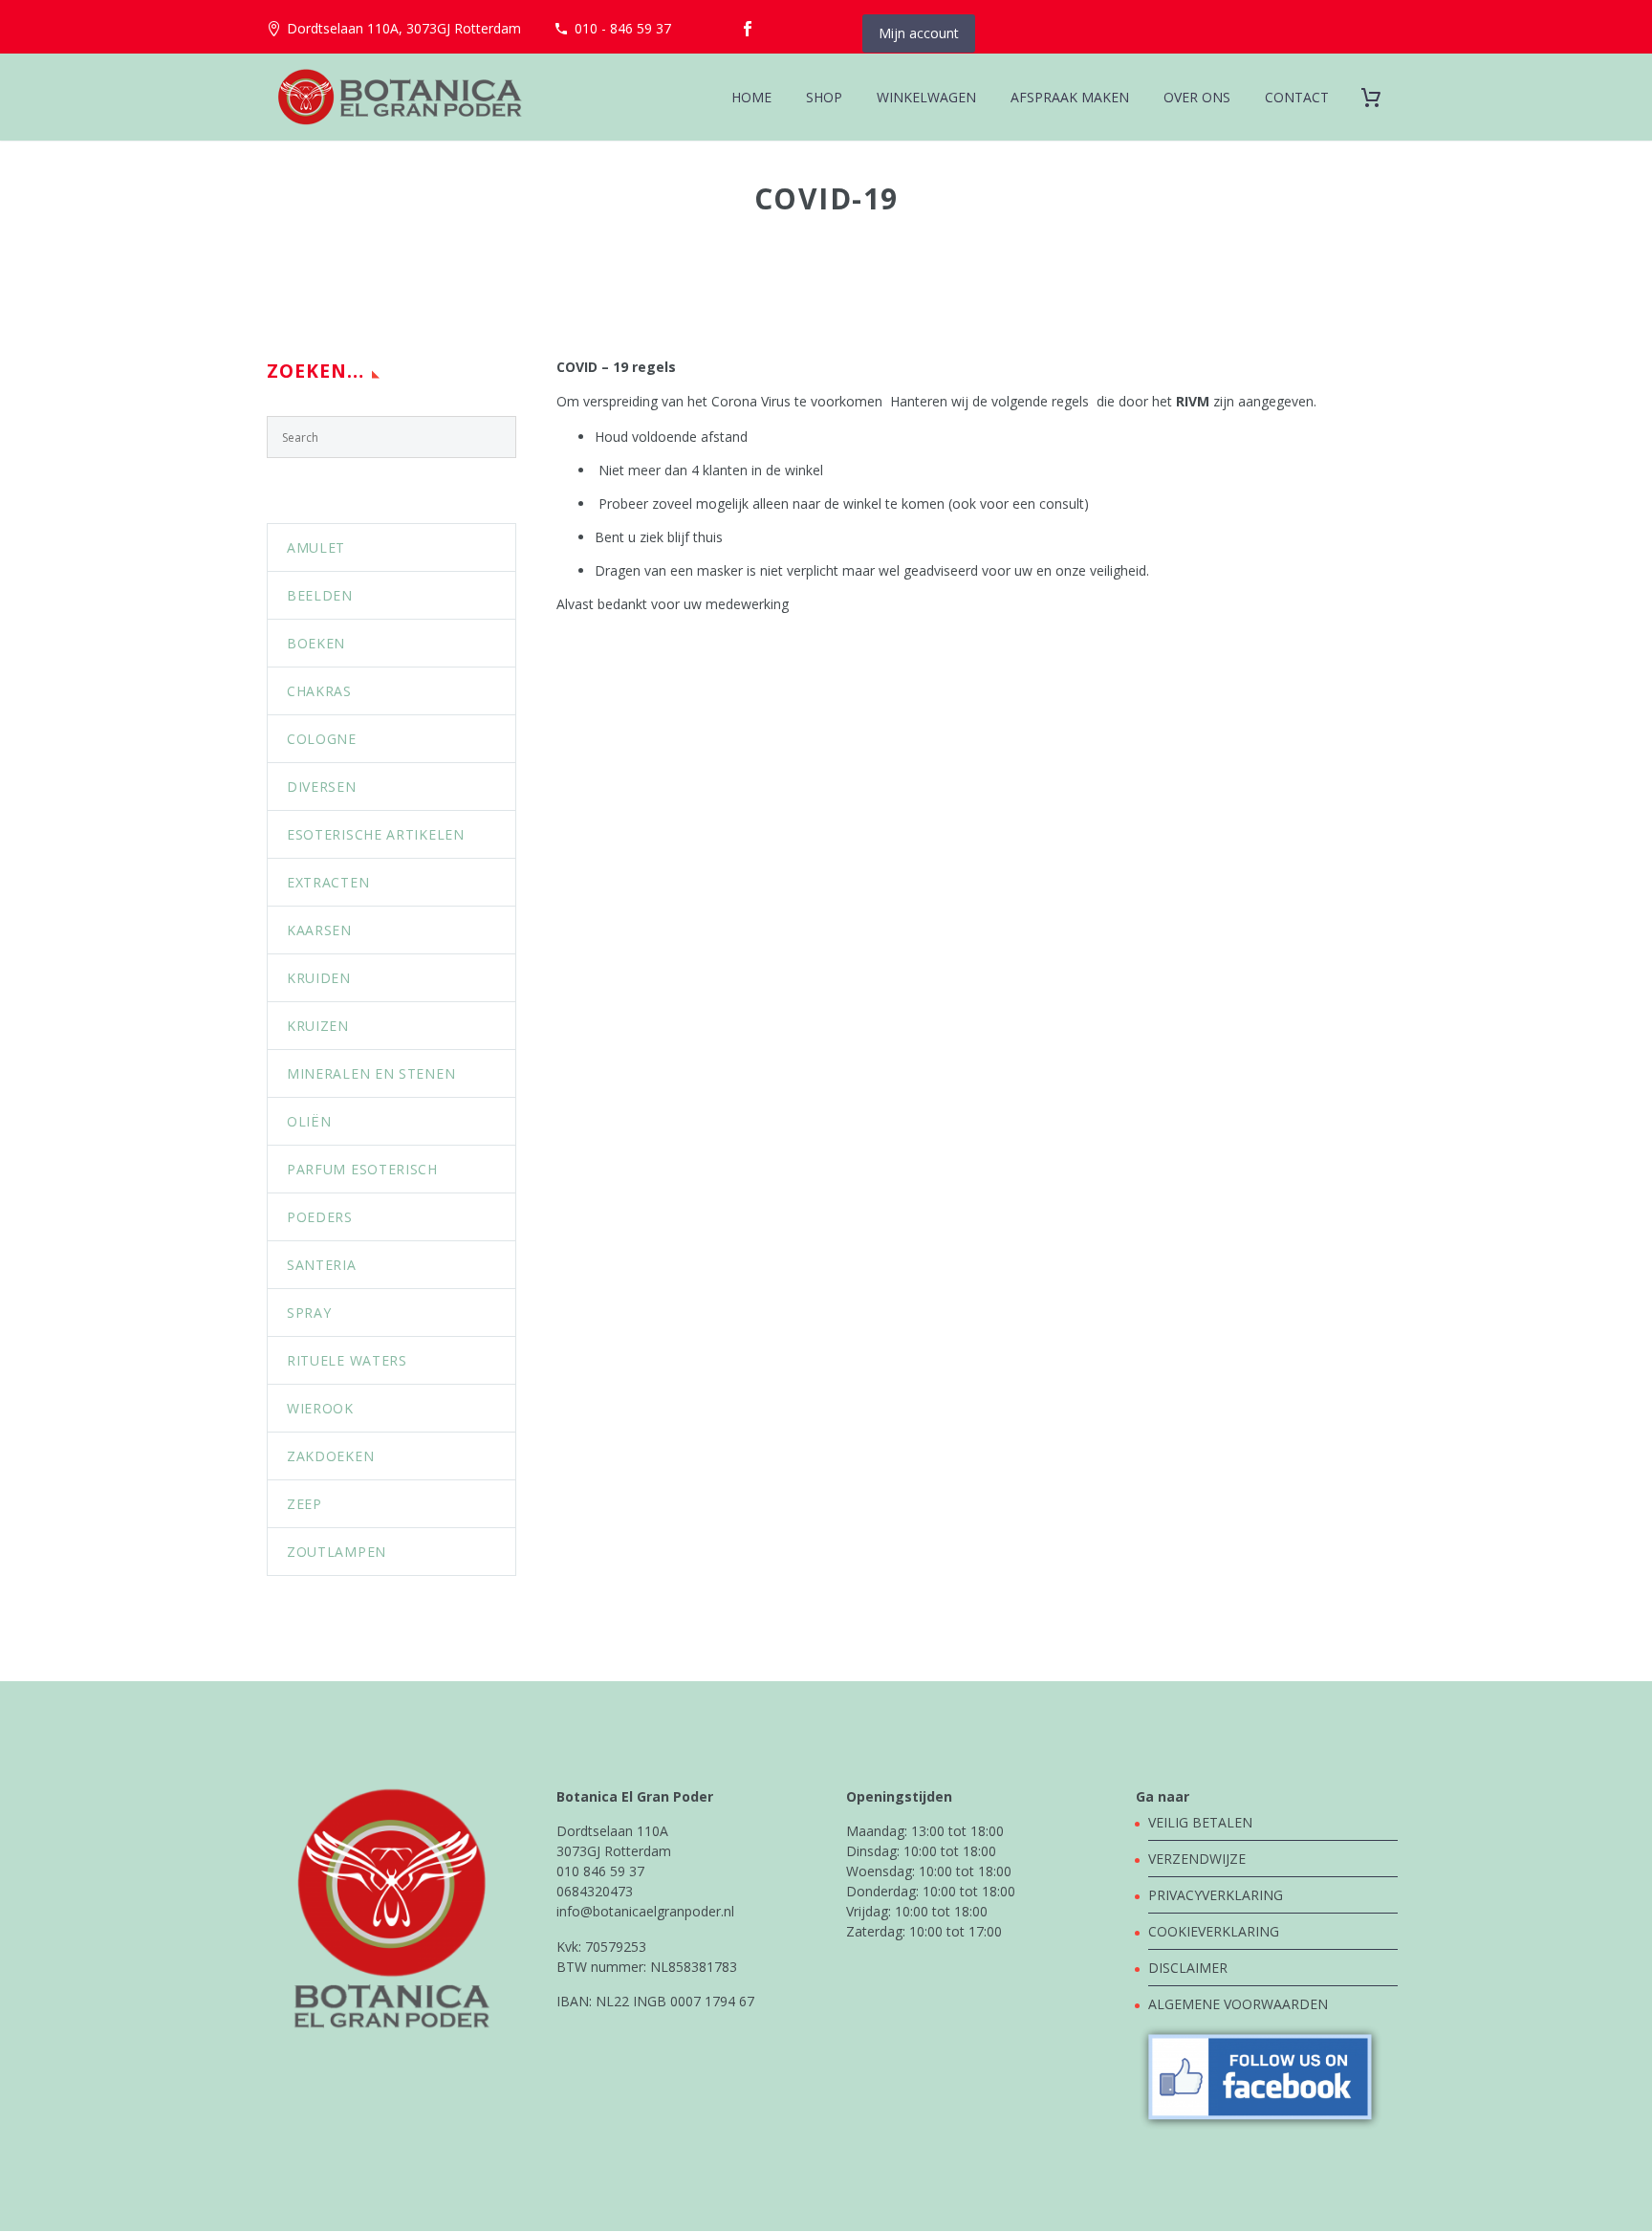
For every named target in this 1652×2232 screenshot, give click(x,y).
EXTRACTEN (328, 882)
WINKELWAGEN (926, 97)
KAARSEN (319, 930)
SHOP (824, 97)
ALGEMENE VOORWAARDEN (1238, 2004)
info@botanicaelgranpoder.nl (645, 1911)
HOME (751, 97)
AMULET (316, 547)
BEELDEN (320, 595)
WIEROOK (320, 1408)
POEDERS (320, 1217)
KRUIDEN (319, 978)
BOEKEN (316, 643)
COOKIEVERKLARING (1214, 1931)
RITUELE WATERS (347, 1360)
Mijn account (919, 33)
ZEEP (304, 1504)
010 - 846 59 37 (623, 28)
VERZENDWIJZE (1197, 1859)
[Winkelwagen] (1378, 97)
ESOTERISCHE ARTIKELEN (376, 834)
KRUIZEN (318, 1026)
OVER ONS (1197, 97)
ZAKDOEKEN (330, 1456)
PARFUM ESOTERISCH (362, 1169)
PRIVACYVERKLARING (1216, 1895)
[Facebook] (748, 29)
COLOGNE (322, 739)
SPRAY (309, 1313)
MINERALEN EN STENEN (371, 1073)
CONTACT (1297, 97)
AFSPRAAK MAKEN (1070, 97)
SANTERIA (322, 1265)
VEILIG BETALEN (1202, 1822)
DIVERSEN (322, 787)
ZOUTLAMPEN (337, 1552)
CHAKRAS (319, 691)
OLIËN (309, 1121)
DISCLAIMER (1188, 1968)
